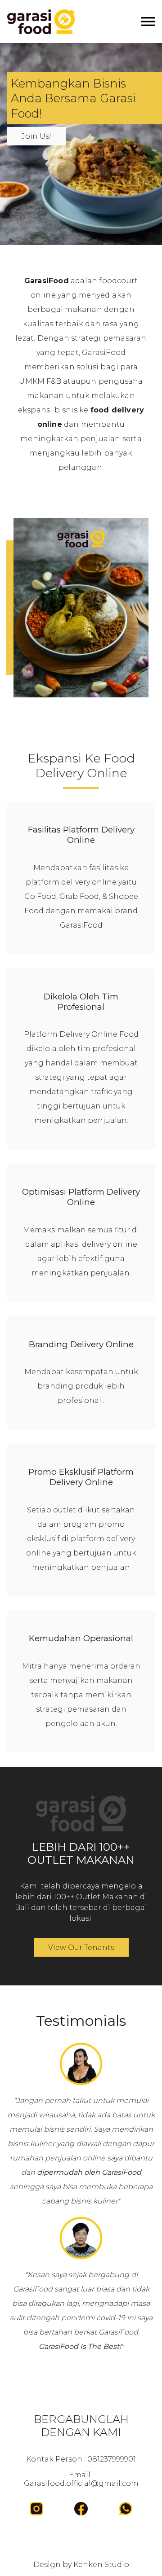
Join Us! (36, 136)
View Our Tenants (81, 1947)
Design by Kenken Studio (81, 2565)
